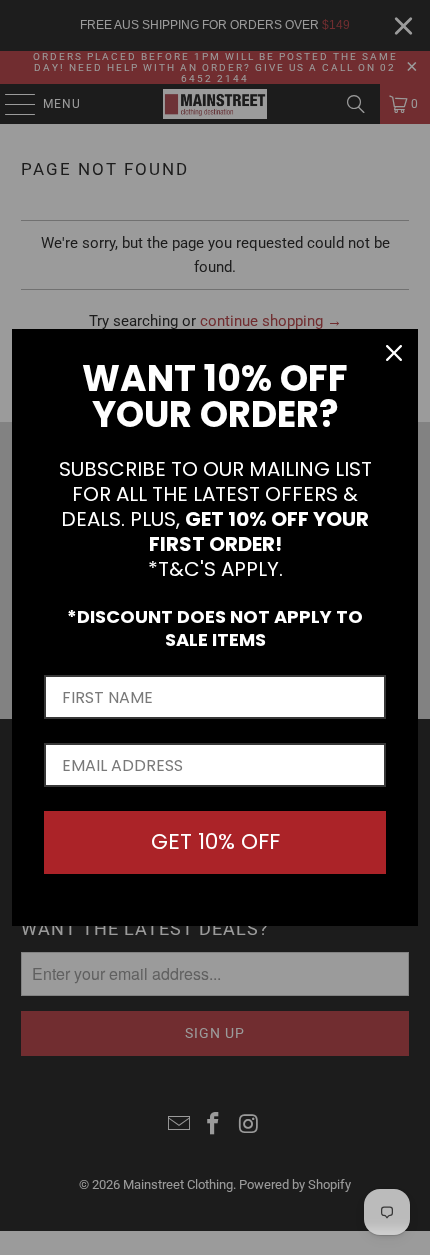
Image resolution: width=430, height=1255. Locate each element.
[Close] (394, 353)
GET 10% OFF (215, 841)
